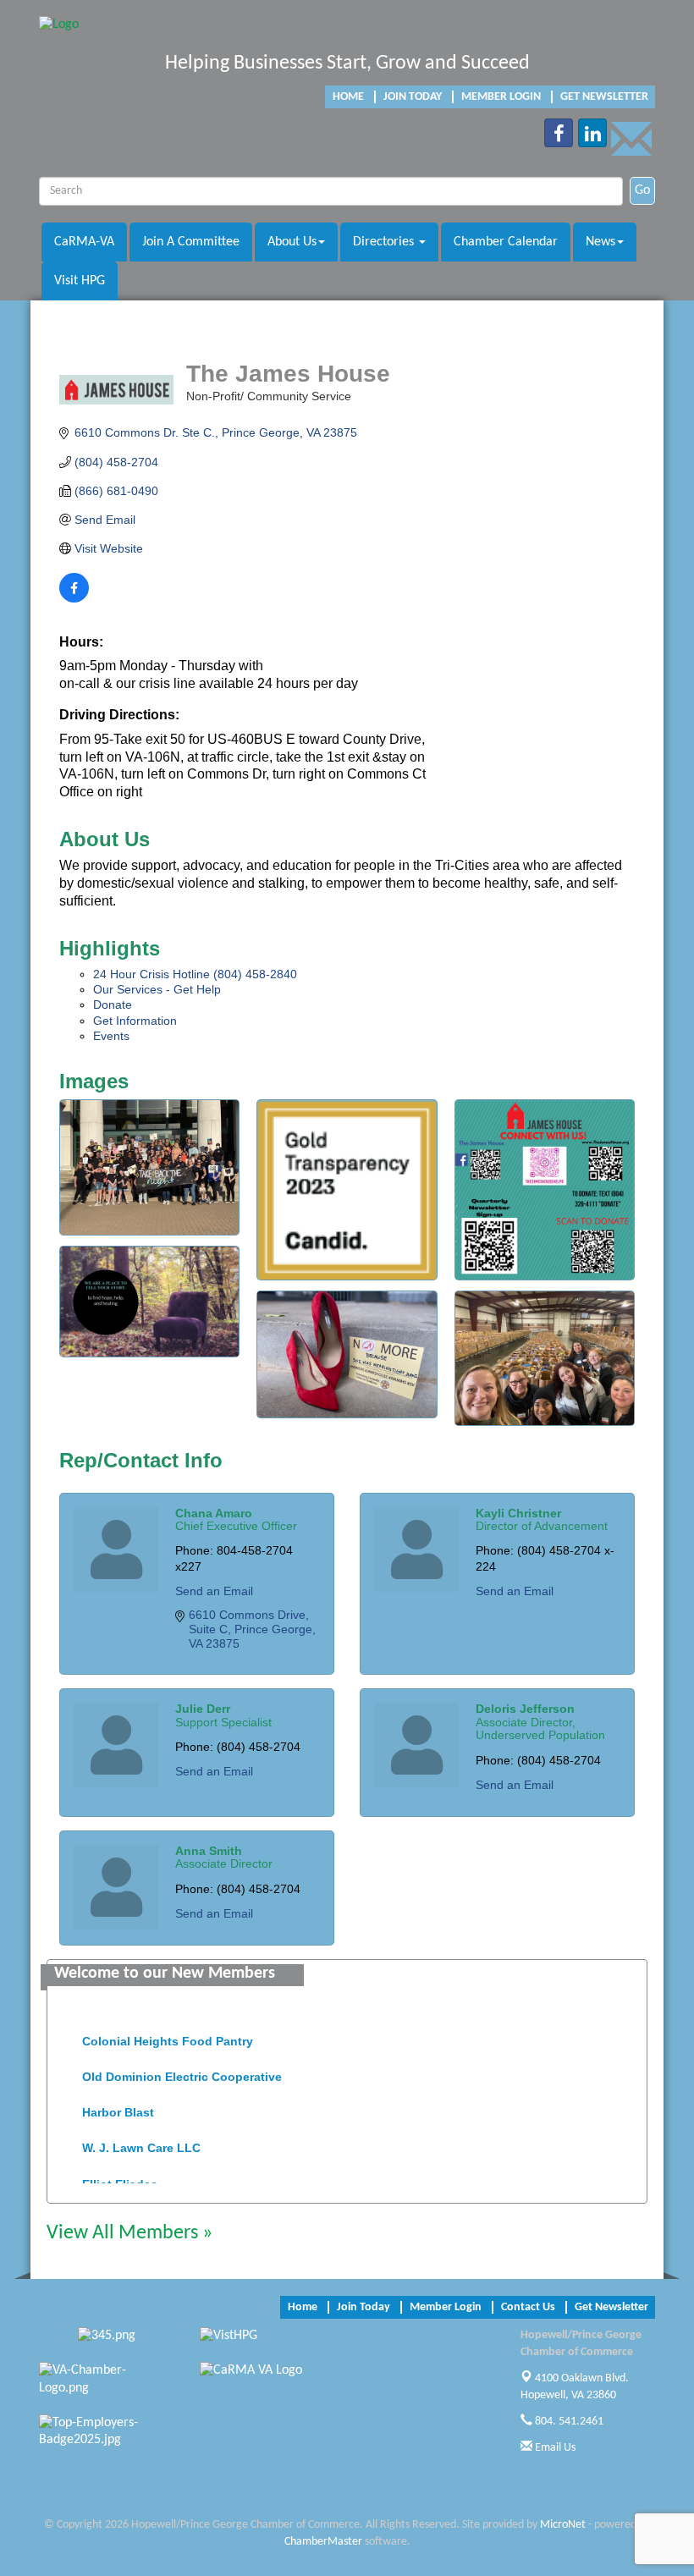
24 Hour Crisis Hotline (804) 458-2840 (195, 974)
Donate (113, 1005)
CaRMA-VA (84, 242)
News (600, 242)
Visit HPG (80, 281)
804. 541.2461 (568, 2422)
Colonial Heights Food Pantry (168, 2031)
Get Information (135, 1021)
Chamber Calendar (506, 242)
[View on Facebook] (74, 598)
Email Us (554, 2448)
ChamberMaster (323, 2542)
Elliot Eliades (120, 2174)
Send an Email (214, 1591)
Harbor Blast (118, 2102)
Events (111, 1036)
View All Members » (129, 2233)
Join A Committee (191, 242)
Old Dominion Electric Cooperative (182, 2067)
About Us (292, 242)
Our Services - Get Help (157, 989)
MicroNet (563, 2525)
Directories (385, 242)
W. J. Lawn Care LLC (141, 2138)
